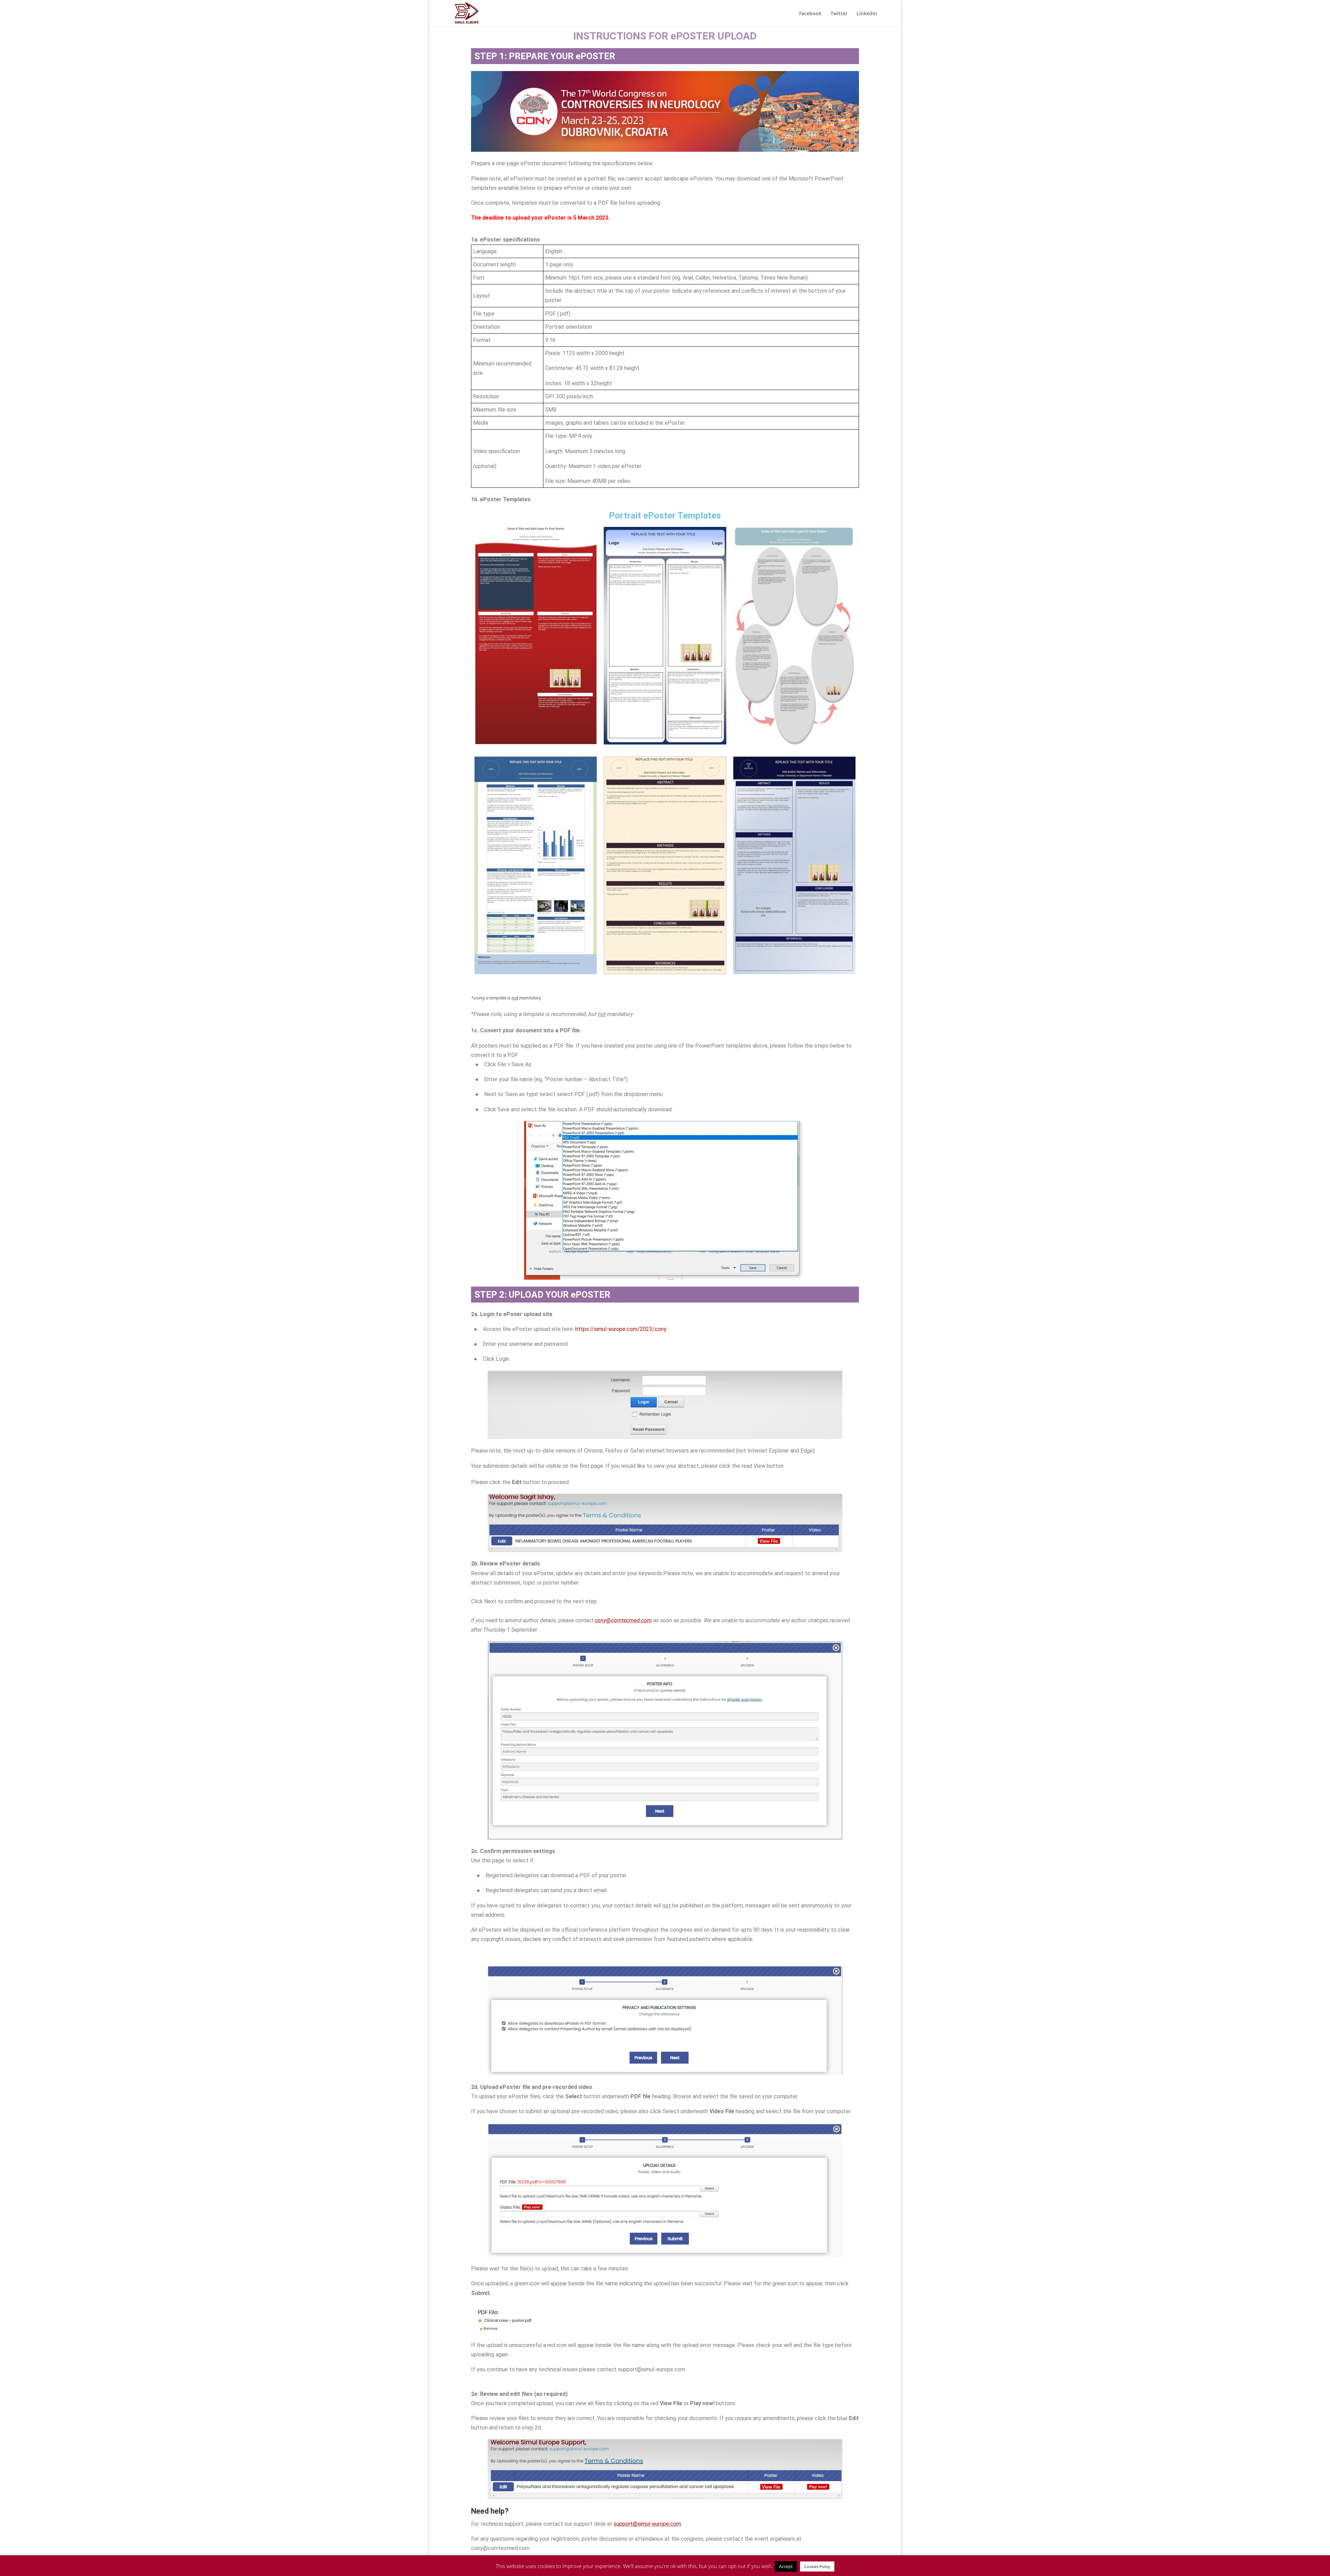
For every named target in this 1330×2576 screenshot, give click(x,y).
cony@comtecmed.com (623, 1620)
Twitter (839, 14)
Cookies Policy (817, 2566)
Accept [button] (786, 2566)
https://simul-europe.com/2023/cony (621, 1329)
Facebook (810, 14)
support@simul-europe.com (647, 2524)
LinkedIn (867, 14)
